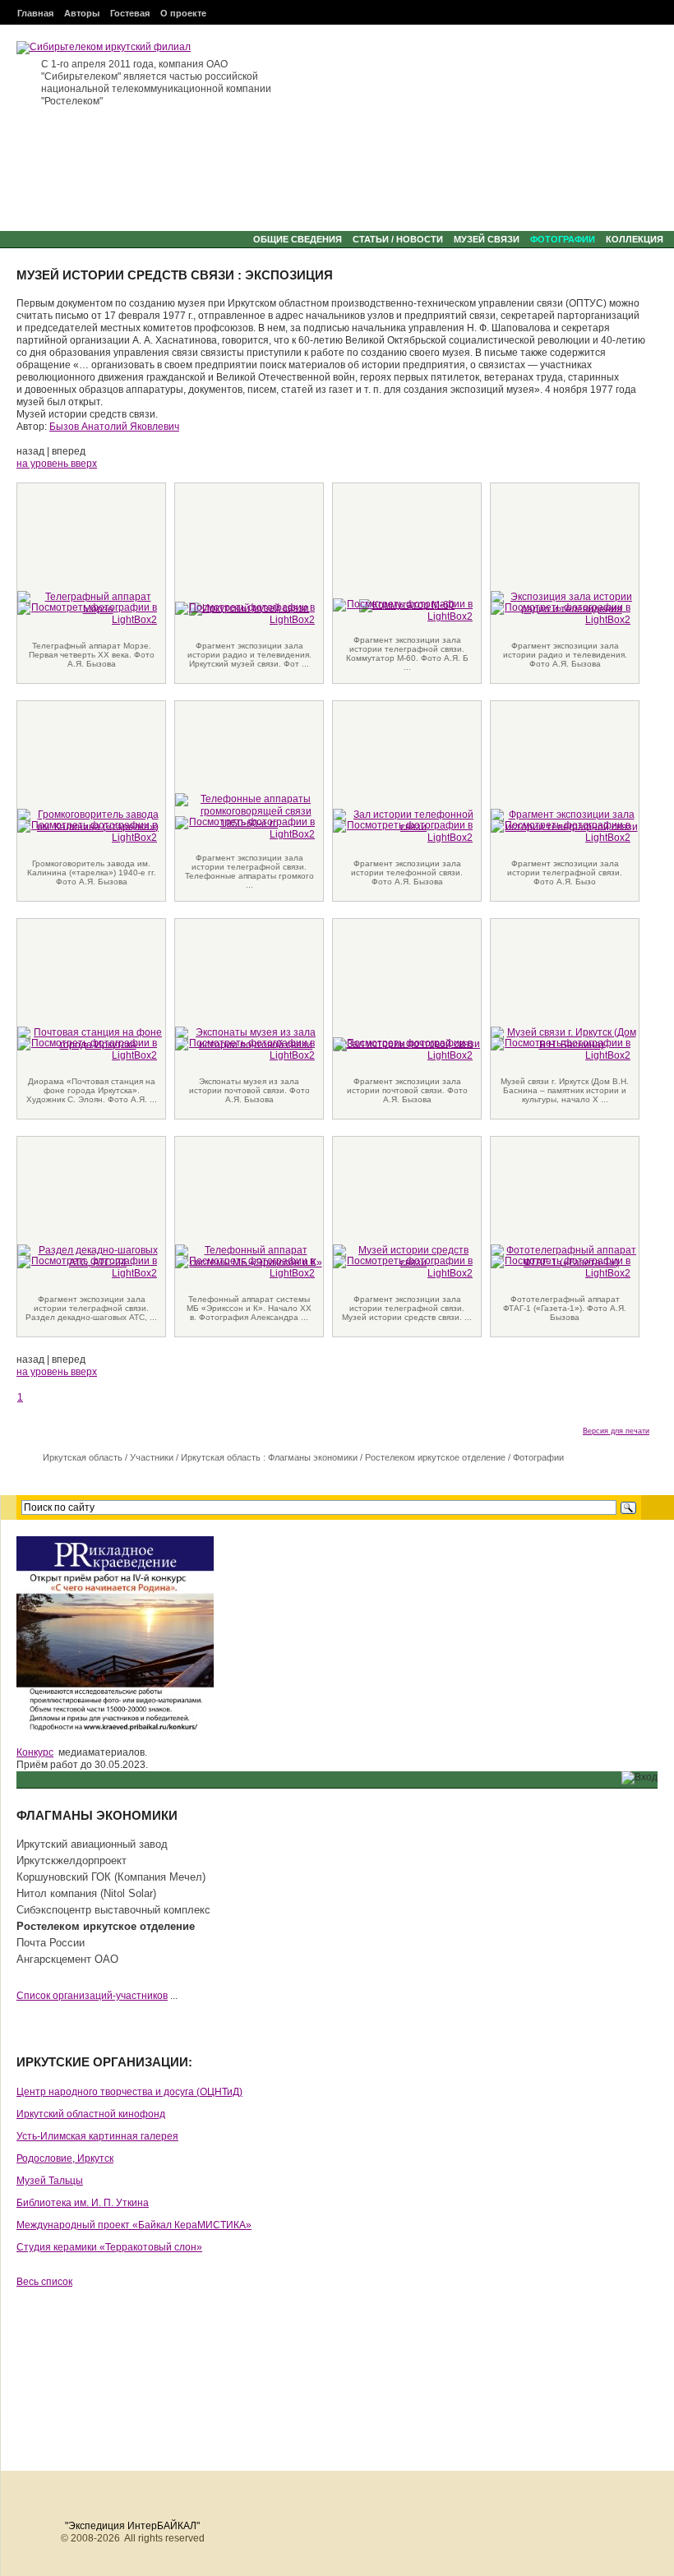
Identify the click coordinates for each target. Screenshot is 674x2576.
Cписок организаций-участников (92, 1996)
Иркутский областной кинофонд (91, 2114)
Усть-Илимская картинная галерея (97, 2136)
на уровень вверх (57, 464)
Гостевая (130, 13)
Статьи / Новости (398, 239)
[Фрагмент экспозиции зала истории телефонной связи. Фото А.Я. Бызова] (403, 831)
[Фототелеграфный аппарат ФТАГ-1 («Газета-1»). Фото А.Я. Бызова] (561, 1267)
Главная (35, 13)
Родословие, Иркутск (65, 2158)
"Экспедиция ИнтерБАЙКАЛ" (132, 2526)
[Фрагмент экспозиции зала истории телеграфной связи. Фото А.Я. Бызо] (561, 831)
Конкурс (35, 1752)
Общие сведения (298, 239)
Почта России (51, 1943)
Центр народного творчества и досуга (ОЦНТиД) (129, 2092)
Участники (152, 1457)
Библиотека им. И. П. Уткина (83, 2203)
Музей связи (487, 239)
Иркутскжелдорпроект (72, 1860)
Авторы (82, 13)
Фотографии (563, 239)
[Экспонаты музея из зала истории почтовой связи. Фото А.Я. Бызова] (245, 1049)
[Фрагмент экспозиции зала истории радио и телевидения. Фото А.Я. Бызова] (561, 613)
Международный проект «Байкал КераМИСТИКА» (134, 2225)
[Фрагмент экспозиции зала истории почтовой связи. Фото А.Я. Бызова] (403, 1049)
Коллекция (635, 239)
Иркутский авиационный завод (92, 1844)
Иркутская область (83, 1457)
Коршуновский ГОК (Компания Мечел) (111, 1877)
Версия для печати (616, 1431)
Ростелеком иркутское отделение (435, 1457)
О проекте (183, 13)
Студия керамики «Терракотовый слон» (109, 2247)
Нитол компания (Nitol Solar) (86, 1893)
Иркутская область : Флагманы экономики (269, 1457)
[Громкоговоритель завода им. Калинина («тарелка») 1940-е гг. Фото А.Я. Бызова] (87, 831)
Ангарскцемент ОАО (67, 1959)
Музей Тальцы (50, 2181)
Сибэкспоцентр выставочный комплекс (113, 1910)
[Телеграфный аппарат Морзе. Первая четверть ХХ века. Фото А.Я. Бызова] (87, 613)
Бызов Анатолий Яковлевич (114, 427)
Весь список (44, 2282)
